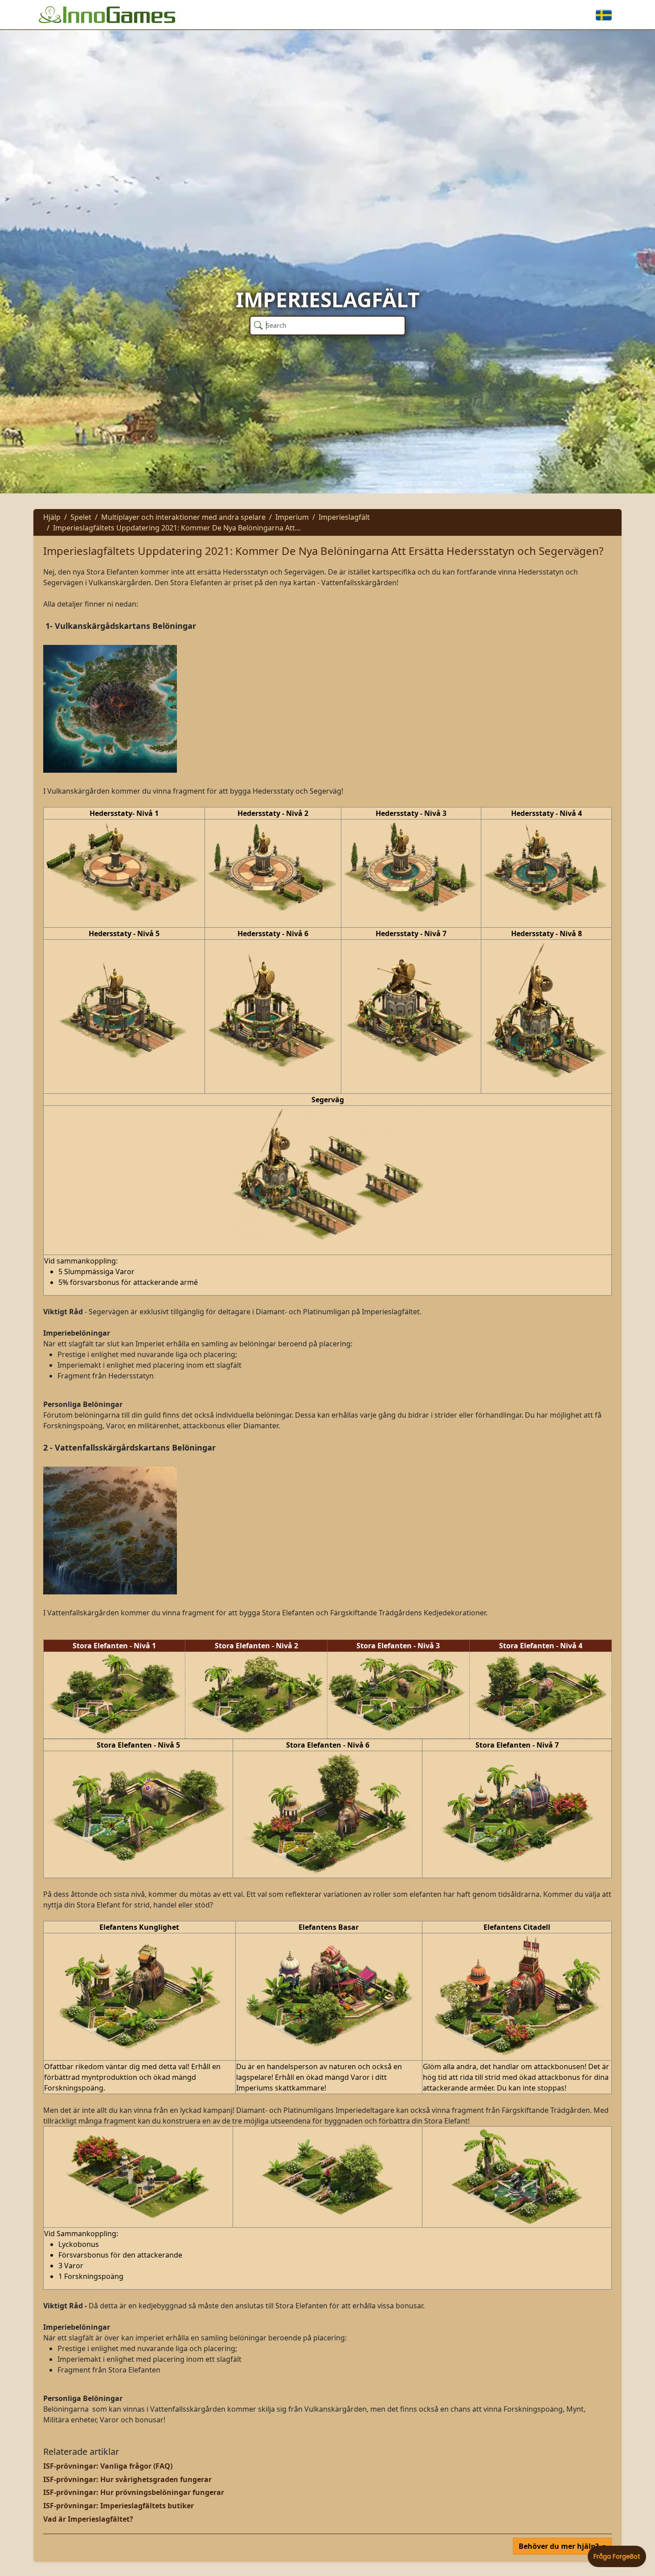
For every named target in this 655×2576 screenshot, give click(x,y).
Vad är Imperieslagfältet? (88, 2519)
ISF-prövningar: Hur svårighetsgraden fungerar (127, 2479)
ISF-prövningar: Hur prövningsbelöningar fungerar (134, 2492)
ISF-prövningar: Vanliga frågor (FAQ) (108, 2466)
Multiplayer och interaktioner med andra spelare (183, 517)
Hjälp (52, 517)
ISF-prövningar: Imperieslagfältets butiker (119, 2506)
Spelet (81, 517)
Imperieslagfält (344, 517)
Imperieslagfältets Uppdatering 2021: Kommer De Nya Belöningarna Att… (177, 528)
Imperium (292, 517)
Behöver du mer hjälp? (560, 2546)
